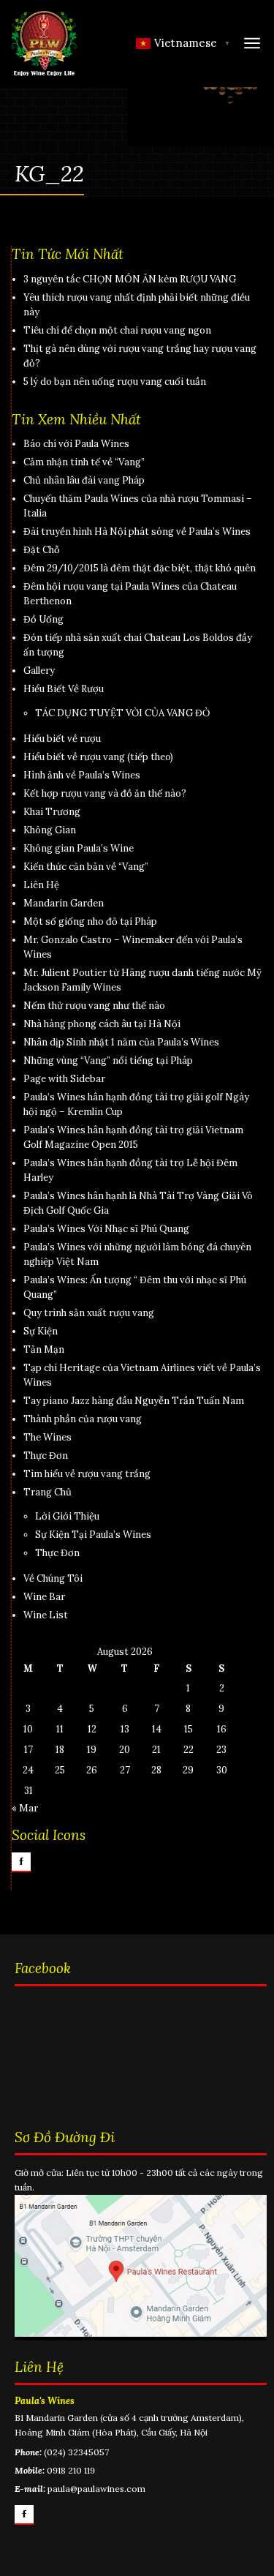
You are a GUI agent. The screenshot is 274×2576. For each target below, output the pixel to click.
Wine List (46, 1615)
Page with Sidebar (64, 1079)
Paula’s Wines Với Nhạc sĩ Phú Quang (106, 1229)
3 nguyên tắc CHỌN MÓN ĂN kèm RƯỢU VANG (130, 279)
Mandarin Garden (64, 903)
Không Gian (50, 830)
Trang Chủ (47, 1492)
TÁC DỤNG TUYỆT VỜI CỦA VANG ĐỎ (122, 713)
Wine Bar (44, 1597)
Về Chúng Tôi (53, 1578)
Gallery (39, 671)
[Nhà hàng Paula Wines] (44, 43)
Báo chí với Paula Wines (76, 444)
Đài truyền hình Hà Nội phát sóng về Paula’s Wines (137, 532)
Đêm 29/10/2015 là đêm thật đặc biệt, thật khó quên (140, 568)
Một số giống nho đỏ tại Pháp (90, 921)
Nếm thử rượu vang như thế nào (94, 1006)
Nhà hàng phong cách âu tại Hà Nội (102, 1024)
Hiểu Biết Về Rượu (64, 689)
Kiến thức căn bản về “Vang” (86, 867)
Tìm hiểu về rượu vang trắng (87, 1474)
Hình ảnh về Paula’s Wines (82, 775)
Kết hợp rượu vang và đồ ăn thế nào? (105, 793)
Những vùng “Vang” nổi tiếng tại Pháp (108, 1060)
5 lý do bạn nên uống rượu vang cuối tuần (115, 382)
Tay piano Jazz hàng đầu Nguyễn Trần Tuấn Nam (134, 1401)
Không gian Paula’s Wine (79, 848)
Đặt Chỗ (42, 550)
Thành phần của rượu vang (83, 1419)
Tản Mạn (44, 1349)
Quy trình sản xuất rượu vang (89, 1313)
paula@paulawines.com (96, 2489)
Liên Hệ (41, 885)
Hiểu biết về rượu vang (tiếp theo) (98, 757)
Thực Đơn (46, 1456)
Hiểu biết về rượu (62, 739)
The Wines (47, 1437)
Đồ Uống (43, 619)
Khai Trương (52, 812)
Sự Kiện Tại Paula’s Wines (93, 1535)
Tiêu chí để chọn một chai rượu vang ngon (117, 330)
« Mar (25, 1808)
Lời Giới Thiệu (67, 1516)
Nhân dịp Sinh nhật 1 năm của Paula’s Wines (121, 1042)
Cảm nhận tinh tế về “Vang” (84, 462)
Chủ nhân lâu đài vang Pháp (84, 480)
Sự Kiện (41, 1331)
